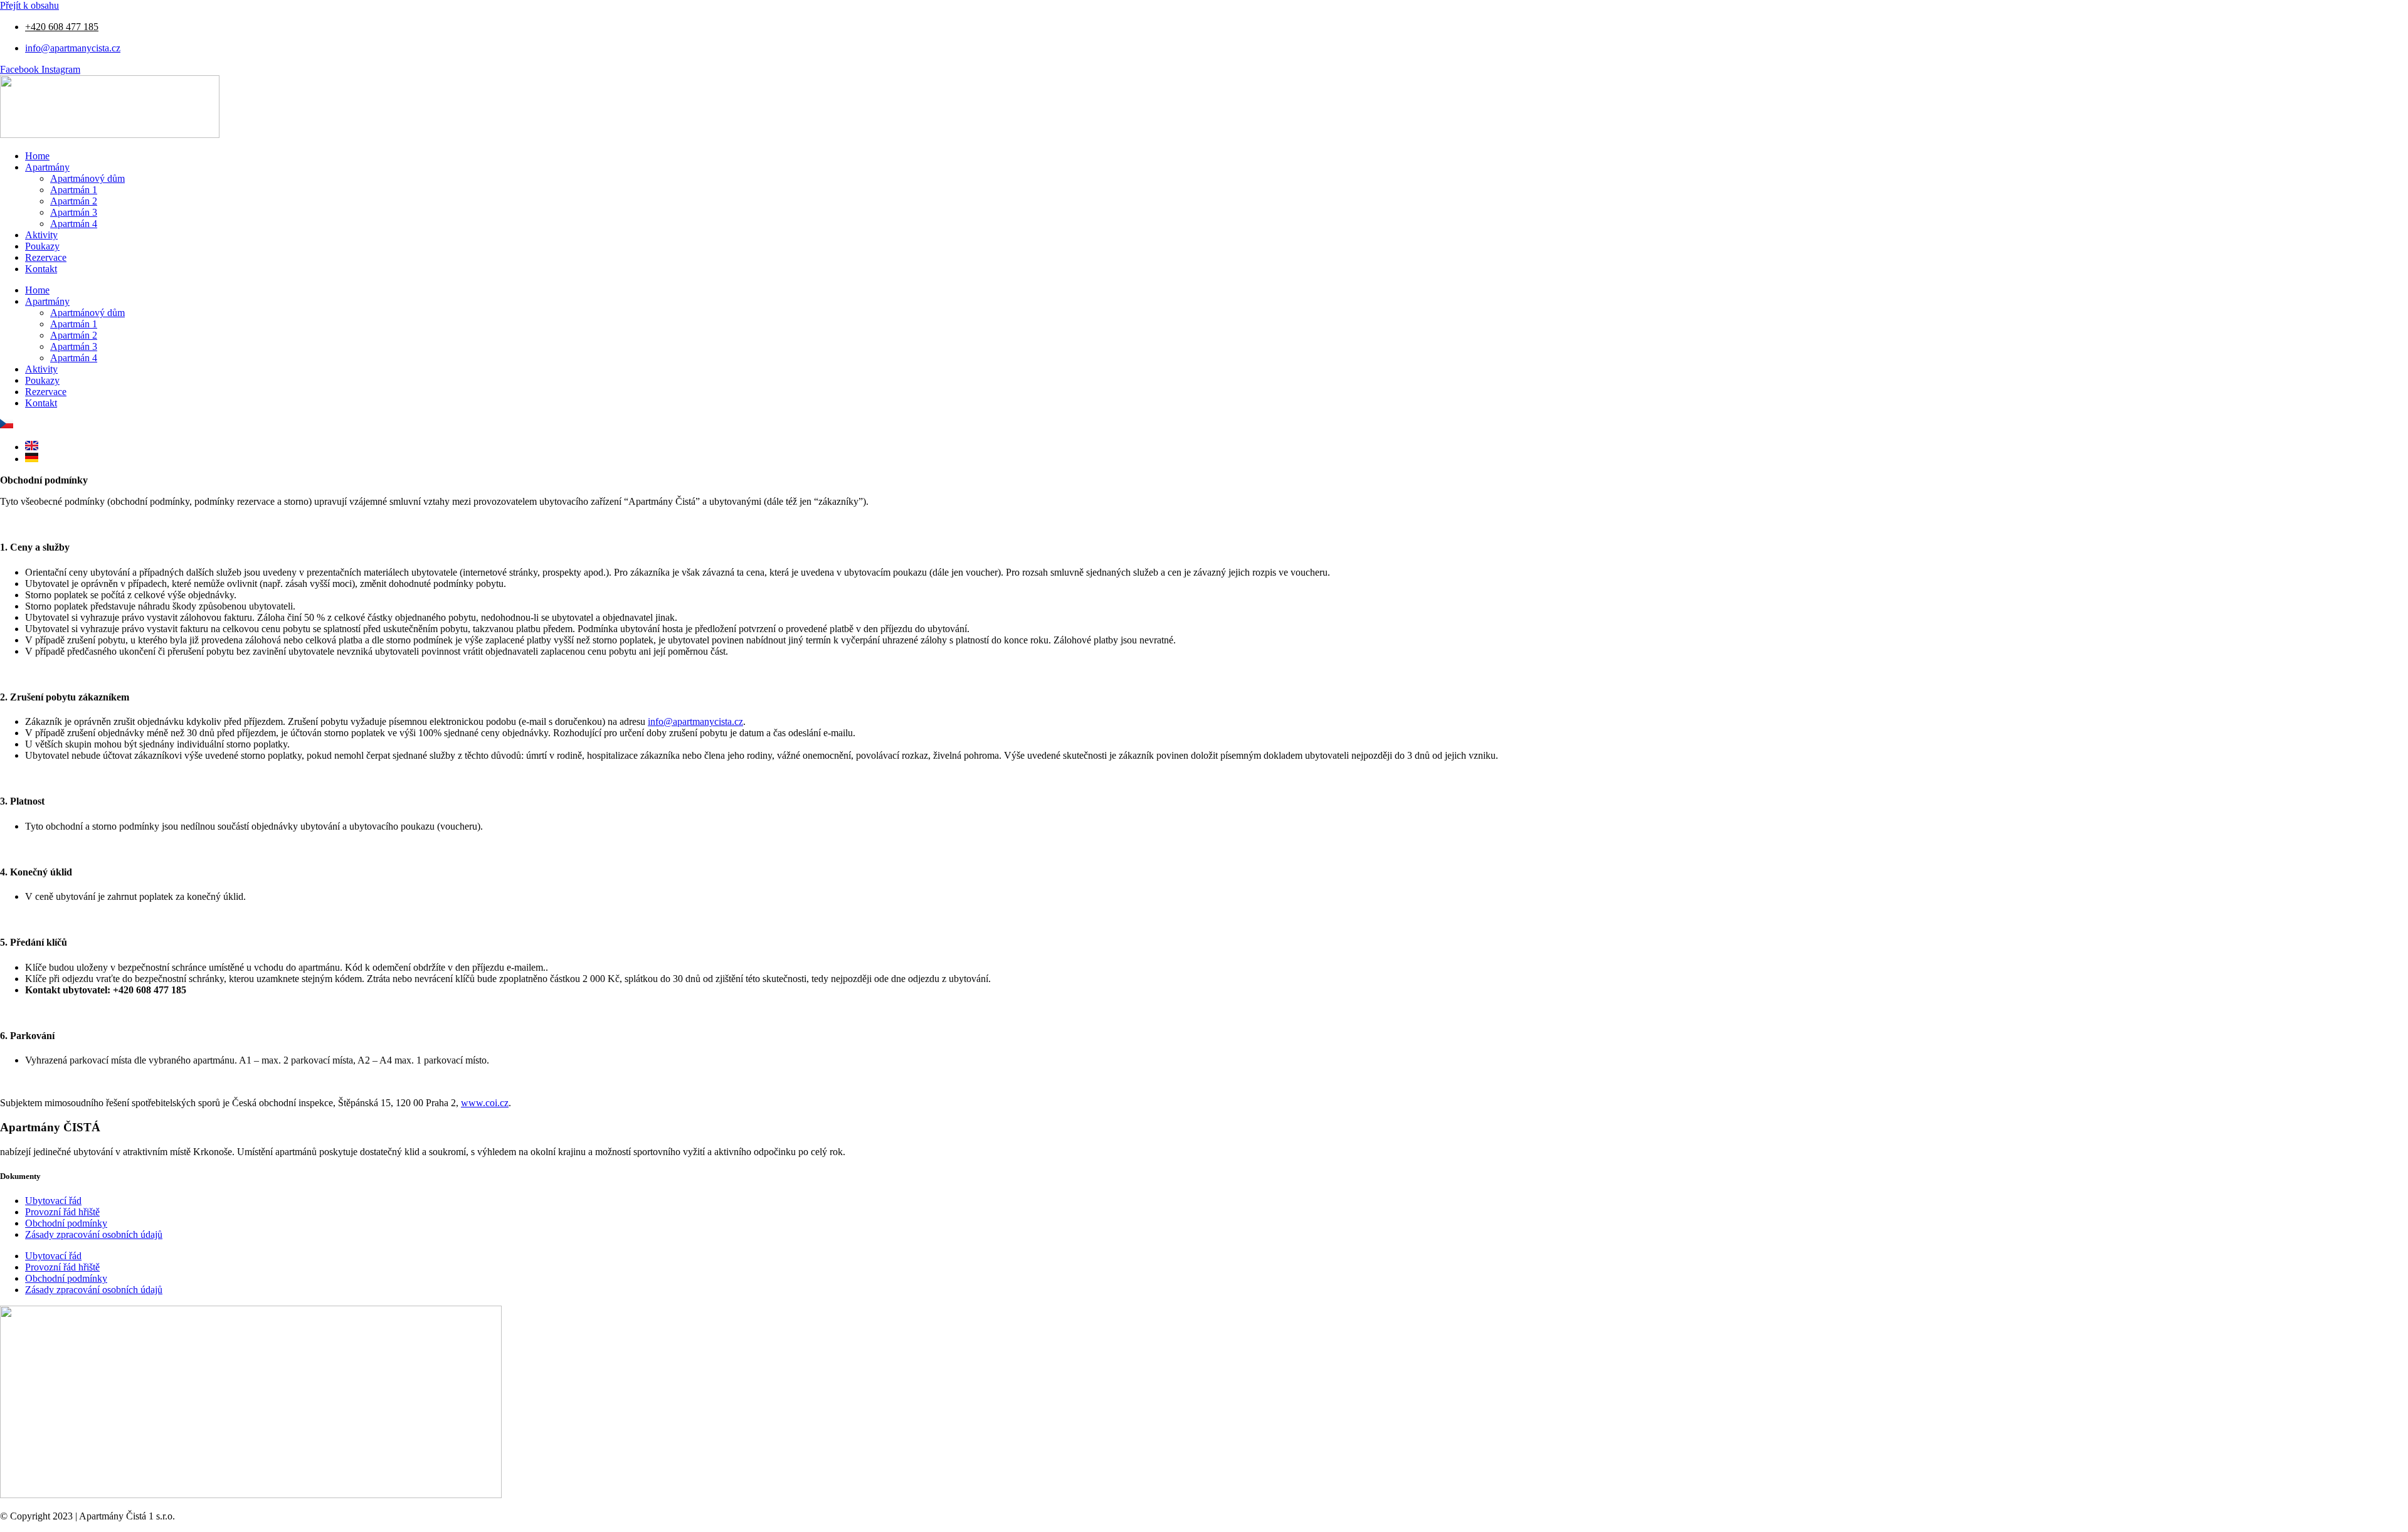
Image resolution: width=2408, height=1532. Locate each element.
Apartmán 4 (74, 224)
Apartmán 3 (74, 212)
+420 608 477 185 (62, 27)
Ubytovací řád (53, 1201)
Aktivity (41, 235)
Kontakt (41, 269)
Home (37, 156)
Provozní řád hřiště (62, 1212)
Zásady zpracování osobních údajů (94, 1234)
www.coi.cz (485, 1103)
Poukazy (42, 246)
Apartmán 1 (74, 190)
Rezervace (46, 257)
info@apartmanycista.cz (695, 721)
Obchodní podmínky (66, 1223)
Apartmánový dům (87, 178)
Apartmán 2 (74, 201)
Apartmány (47, 167)
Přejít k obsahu (29, 5)
